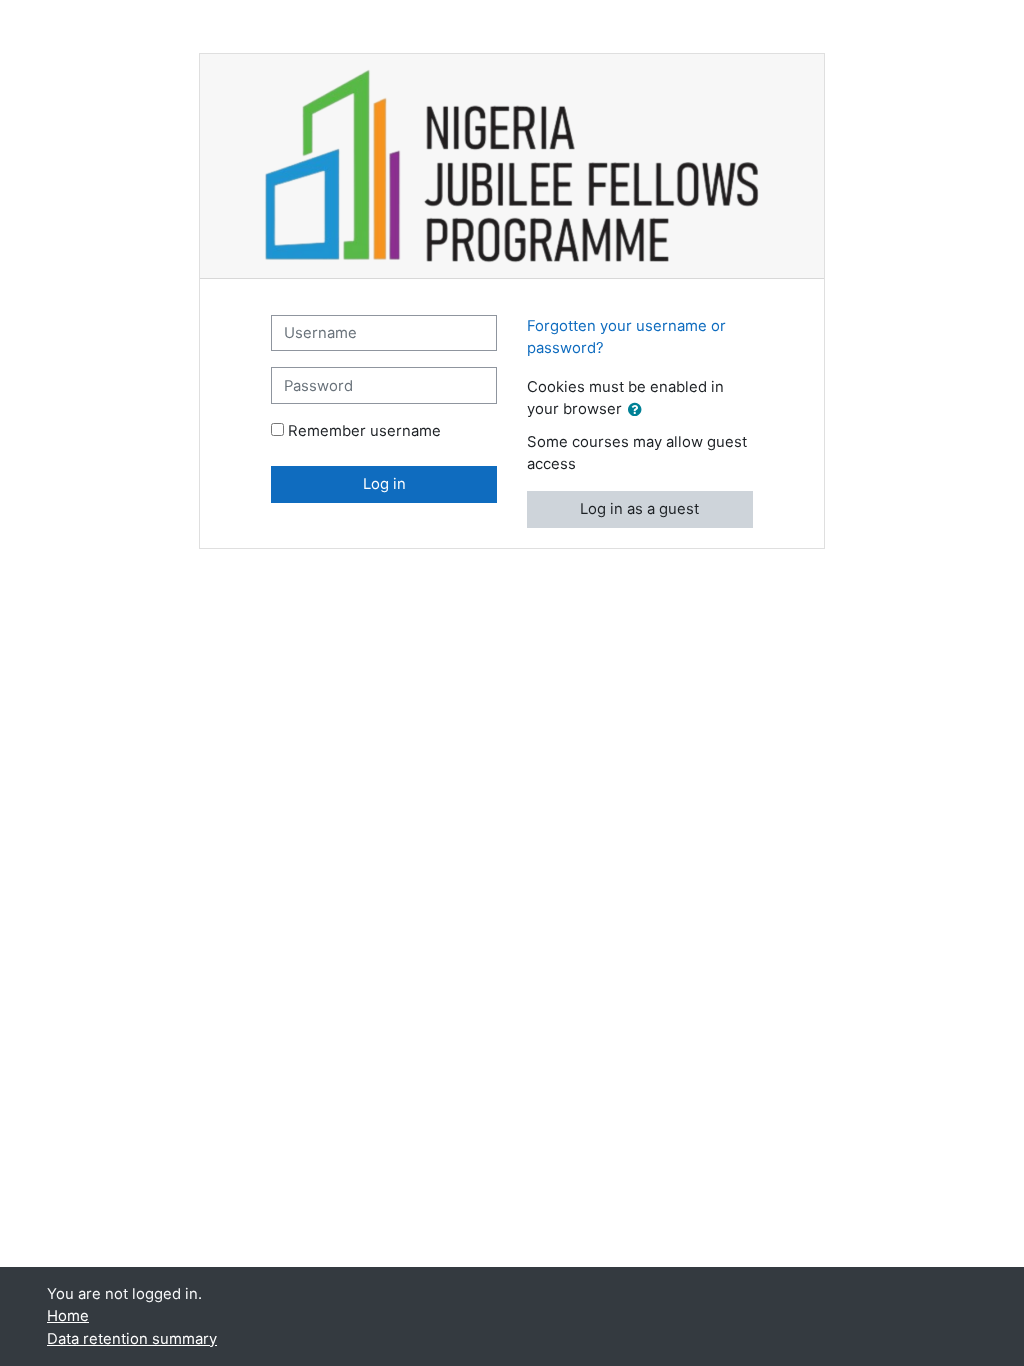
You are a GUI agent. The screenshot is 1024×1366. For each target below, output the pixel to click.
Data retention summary (132, 1339)
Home (68, 1316)
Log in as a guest (639, 509)
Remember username (364, 431)
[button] (639, 410)
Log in (384, 484)
